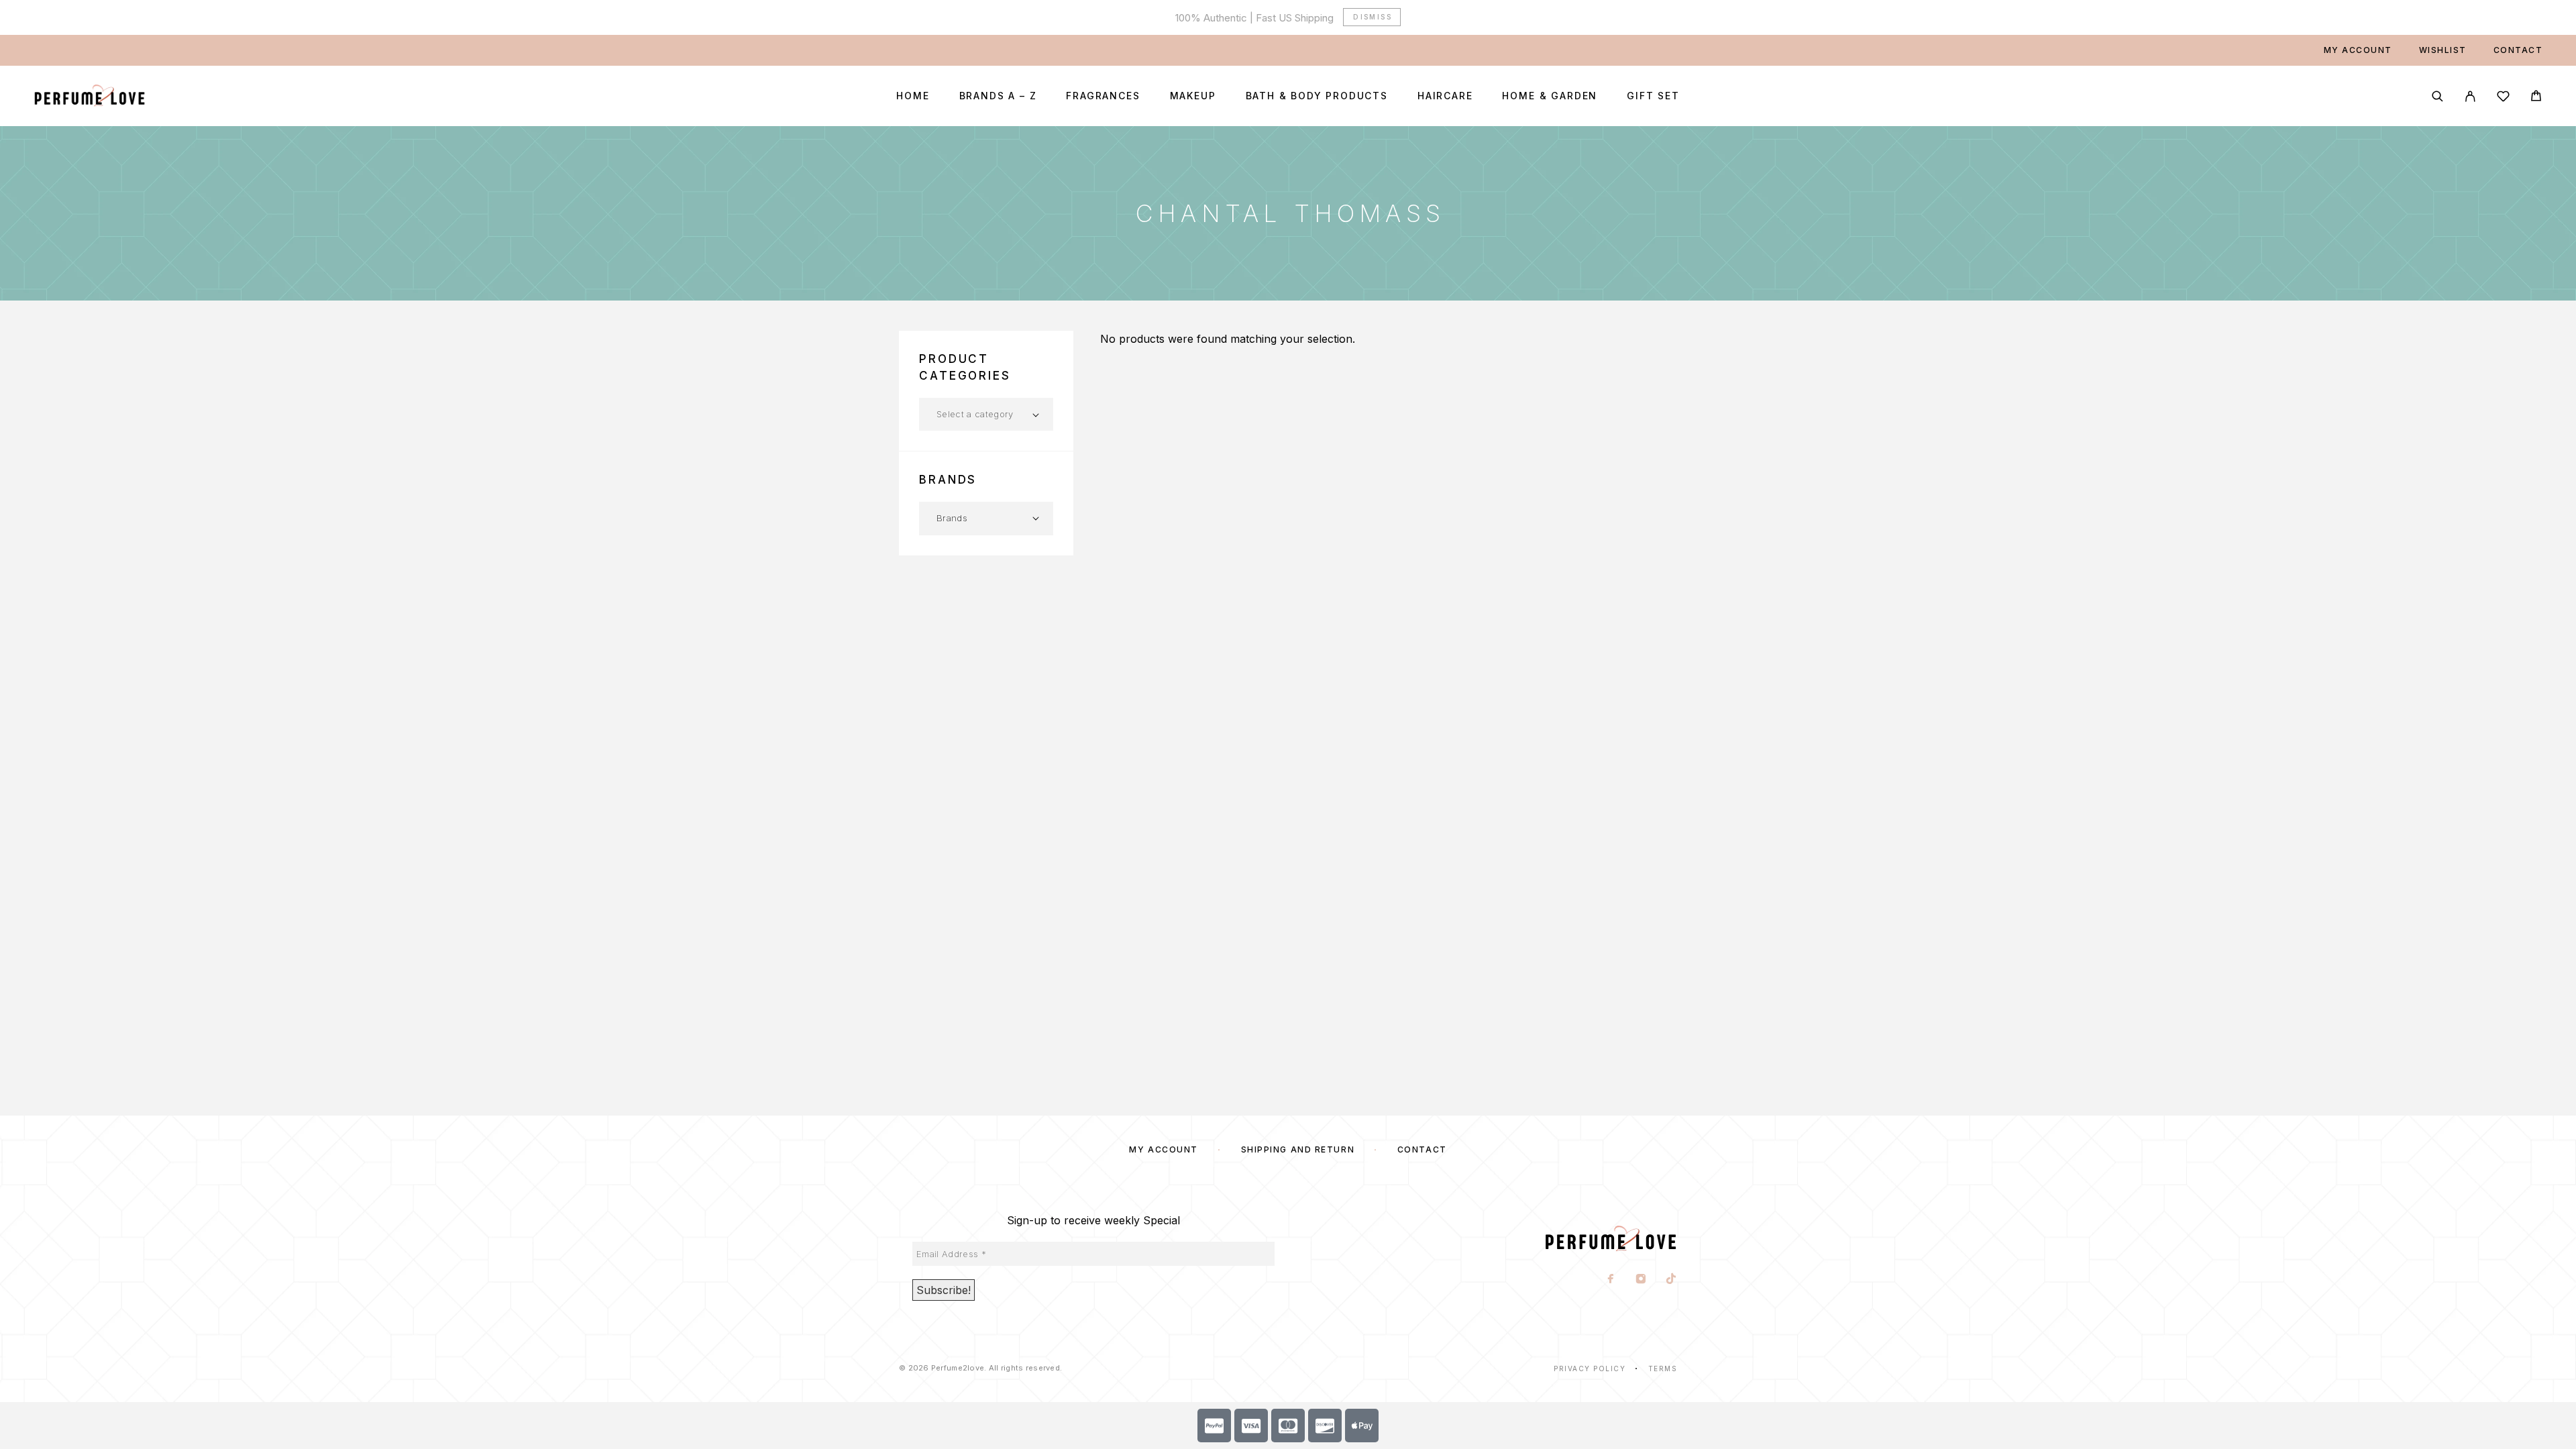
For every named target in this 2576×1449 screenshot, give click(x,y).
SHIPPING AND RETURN (1298, 1149)
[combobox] (986, 414)
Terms (1663, 1368)
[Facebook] (1611, 1280)
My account (2358, 50)
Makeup (1193, 96)
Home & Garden (1550, 96)
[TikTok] (1671, 1280)
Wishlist (2443, 50)
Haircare (1445, 96)
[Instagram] (1641, 1280)
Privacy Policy (1590, 1368)
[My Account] (2470, 96)
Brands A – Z (998, 96)
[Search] (2437, 96)
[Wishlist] (2503, 98)
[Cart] (2536, 98)
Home (913, 96)
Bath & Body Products (1317, 96)
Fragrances (1103, 96)
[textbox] (986, 414)
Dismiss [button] (1373, 17)
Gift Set (1653, 96)
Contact (2518, 50)
